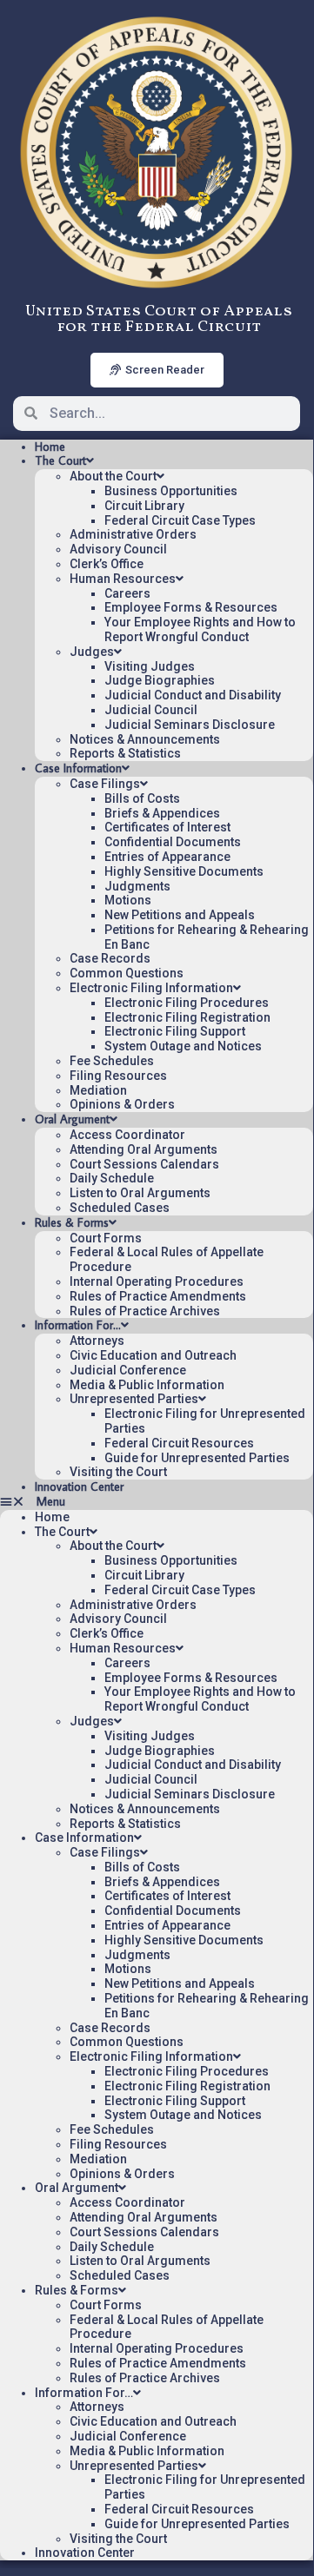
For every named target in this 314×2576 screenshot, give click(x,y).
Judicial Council (151, 710)
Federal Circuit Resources (179, 1443)
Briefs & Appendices (162, 813)
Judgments (137, 886)
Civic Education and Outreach (153, 1355)
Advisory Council (118, 549)
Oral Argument (72, 1119)
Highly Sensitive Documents (184, 871)
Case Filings (105, 784)
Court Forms (106, 1238)
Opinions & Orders (122, 1104)
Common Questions (127, 973)
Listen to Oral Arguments (140, 1193)
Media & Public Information (147, 1385)
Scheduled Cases (120, 1208)
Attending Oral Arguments (144, 1149)
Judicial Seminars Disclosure (190, 725)
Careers (127, 593)
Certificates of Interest (167, 827)
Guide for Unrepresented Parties (197, 1458)
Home (50, 447)
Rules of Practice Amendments (158, 1296)
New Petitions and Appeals (180, 915)
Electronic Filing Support (175, 1031)
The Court (60, 460)
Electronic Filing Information (151, 988)
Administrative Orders (133, 534)
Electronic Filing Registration (187, 1017)
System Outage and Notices (183, 1046)
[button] (157, 1502)
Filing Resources (118, 1076)
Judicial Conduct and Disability (193, 695)
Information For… (78, 1325)
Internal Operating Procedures (157, 1281)
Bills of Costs (142, 798)
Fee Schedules (112, 1061)
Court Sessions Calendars (144, 1164)
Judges (92, 652)
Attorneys (97, 1341)
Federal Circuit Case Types (180, 520)
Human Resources (123, 579)
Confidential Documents (173, 842)
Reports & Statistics (125, 753)
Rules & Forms (72, 1222)
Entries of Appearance (167, 857)
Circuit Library (144, 506)
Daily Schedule (112, 1178)
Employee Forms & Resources (191, 607)
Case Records (110, 958)
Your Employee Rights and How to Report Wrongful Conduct (200, 629)
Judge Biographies (160, 680)
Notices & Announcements (145, 739)
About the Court (113, 476)
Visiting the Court (118, 1472)
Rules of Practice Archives (145, 1311)
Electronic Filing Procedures (187, 1003)
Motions (128, 900)
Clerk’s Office (107, 564)
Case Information (78, 768)
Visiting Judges (150, 666)
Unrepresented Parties (134, 1399)
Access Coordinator (127, 1135)
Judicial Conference (128, 1370)
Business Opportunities (171, 491)
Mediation (98, 1090)
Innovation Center (79, 1487)
